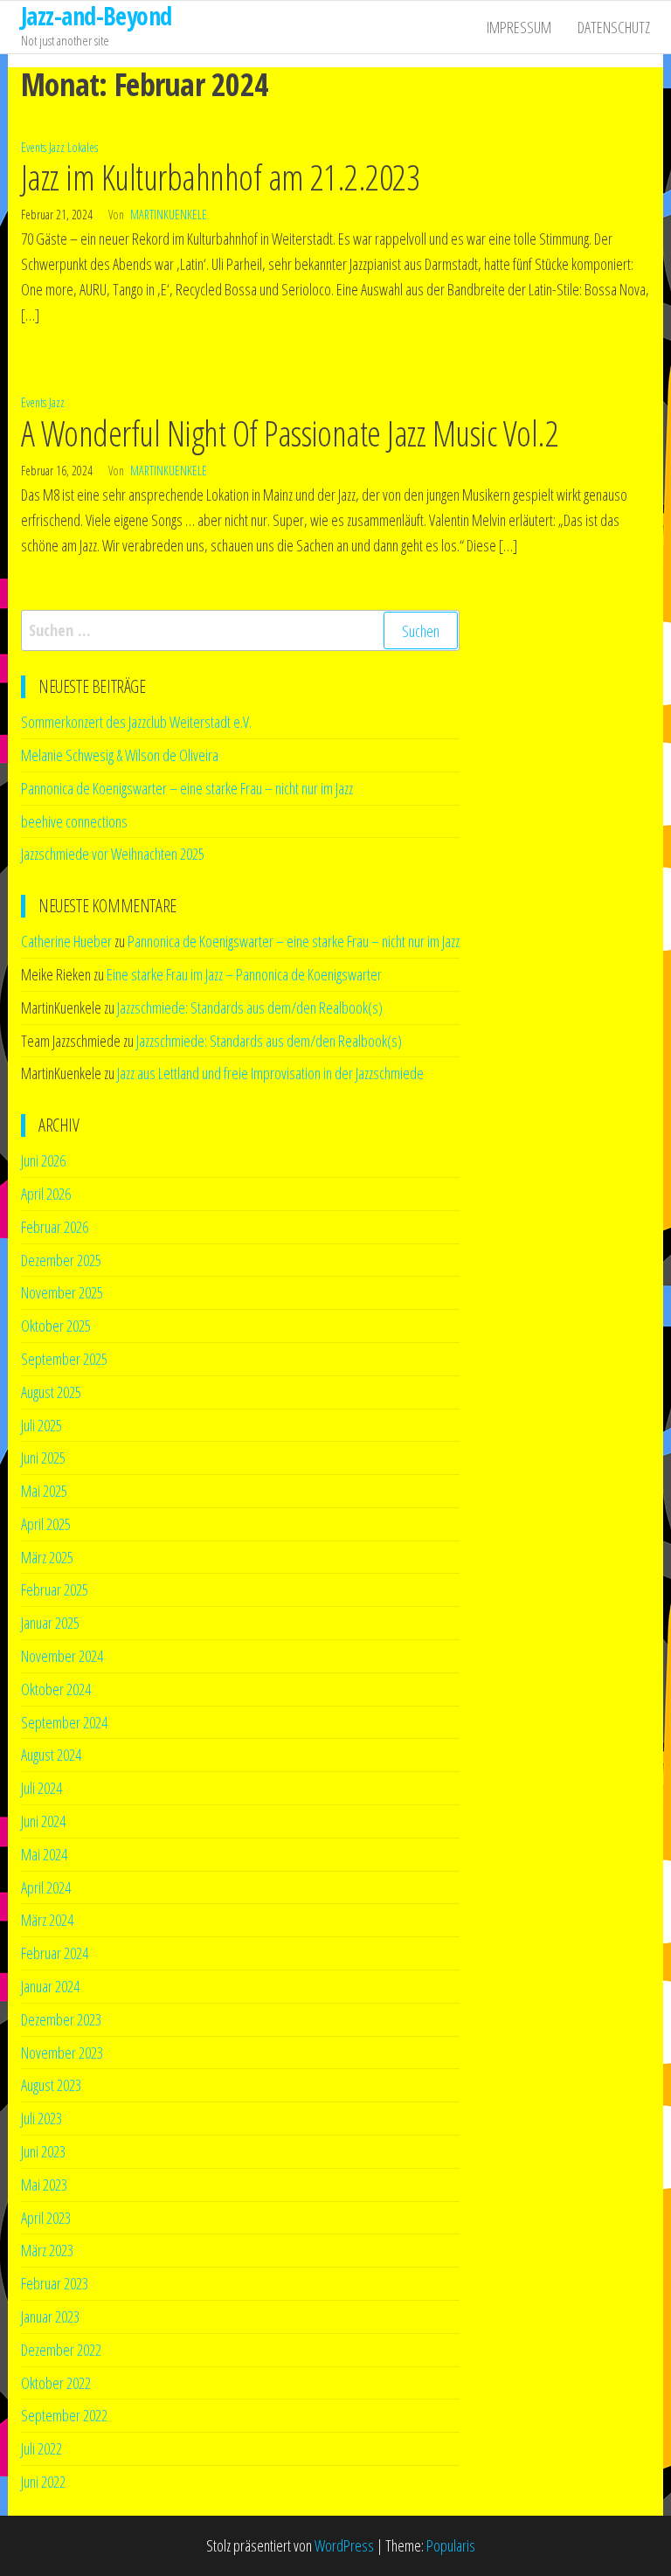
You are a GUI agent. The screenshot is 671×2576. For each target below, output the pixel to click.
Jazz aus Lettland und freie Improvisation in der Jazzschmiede (270, 1073)
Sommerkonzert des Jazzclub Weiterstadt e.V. (136, 722)
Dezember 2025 (61, 1260)
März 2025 (47, 1557)
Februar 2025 (55, 1589)
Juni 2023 (43, 2151)
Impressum (519, 27)
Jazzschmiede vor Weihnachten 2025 (113, 854)
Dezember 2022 (61, 2350)
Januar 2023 (50, 2316)
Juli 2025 (42, 1425)
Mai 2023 (44, 2185)
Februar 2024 (55, 1953)
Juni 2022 (43, 2482)
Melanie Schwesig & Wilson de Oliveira (120, 755)
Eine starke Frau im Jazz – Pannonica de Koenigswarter (244, 974)
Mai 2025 (44, 1491)
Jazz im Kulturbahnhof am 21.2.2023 (220, 177)
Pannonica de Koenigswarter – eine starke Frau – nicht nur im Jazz (187, 788)
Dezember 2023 (61, 2019)
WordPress (344, 2545)
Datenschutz (614, 27)
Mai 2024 (44, 1854)
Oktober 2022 (56, 2383)
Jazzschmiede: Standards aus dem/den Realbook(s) (250, 1008)
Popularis (451, 2545)
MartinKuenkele (169, 215)
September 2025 (64, 1359)
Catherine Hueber (66, 941)
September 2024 (64, 1722)
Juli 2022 (42, 2448)
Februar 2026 (55, 1227)
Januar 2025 (50, 1623)
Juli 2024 (42, 1788)
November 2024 (62, 1656)
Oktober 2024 (56, 1689)
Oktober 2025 (56, 1326)
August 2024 (51, 1755)
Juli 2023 (42, 2118)
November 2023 (62, 2053)
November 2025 (62, 1292)
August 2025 (51, 1392)
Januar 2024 (50, 1986)
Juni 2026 (43, 1160)
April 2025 (46, 1524)
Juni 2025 (43, 1458)
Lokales (83, 147)
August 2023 (51, 2085)
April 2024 (46, 1887)
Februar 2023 (55, 2283)
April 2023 (46, 2218)
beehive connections (74, 821)
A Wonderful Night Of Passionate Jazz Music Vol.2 (290, 433)
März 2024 (47, 1920)
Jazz (57, 147)
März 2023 (47, 2250)
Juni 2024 (43, 1821)
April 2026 (46, 1194)
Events (34, 147)
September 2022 (64, 2415)
